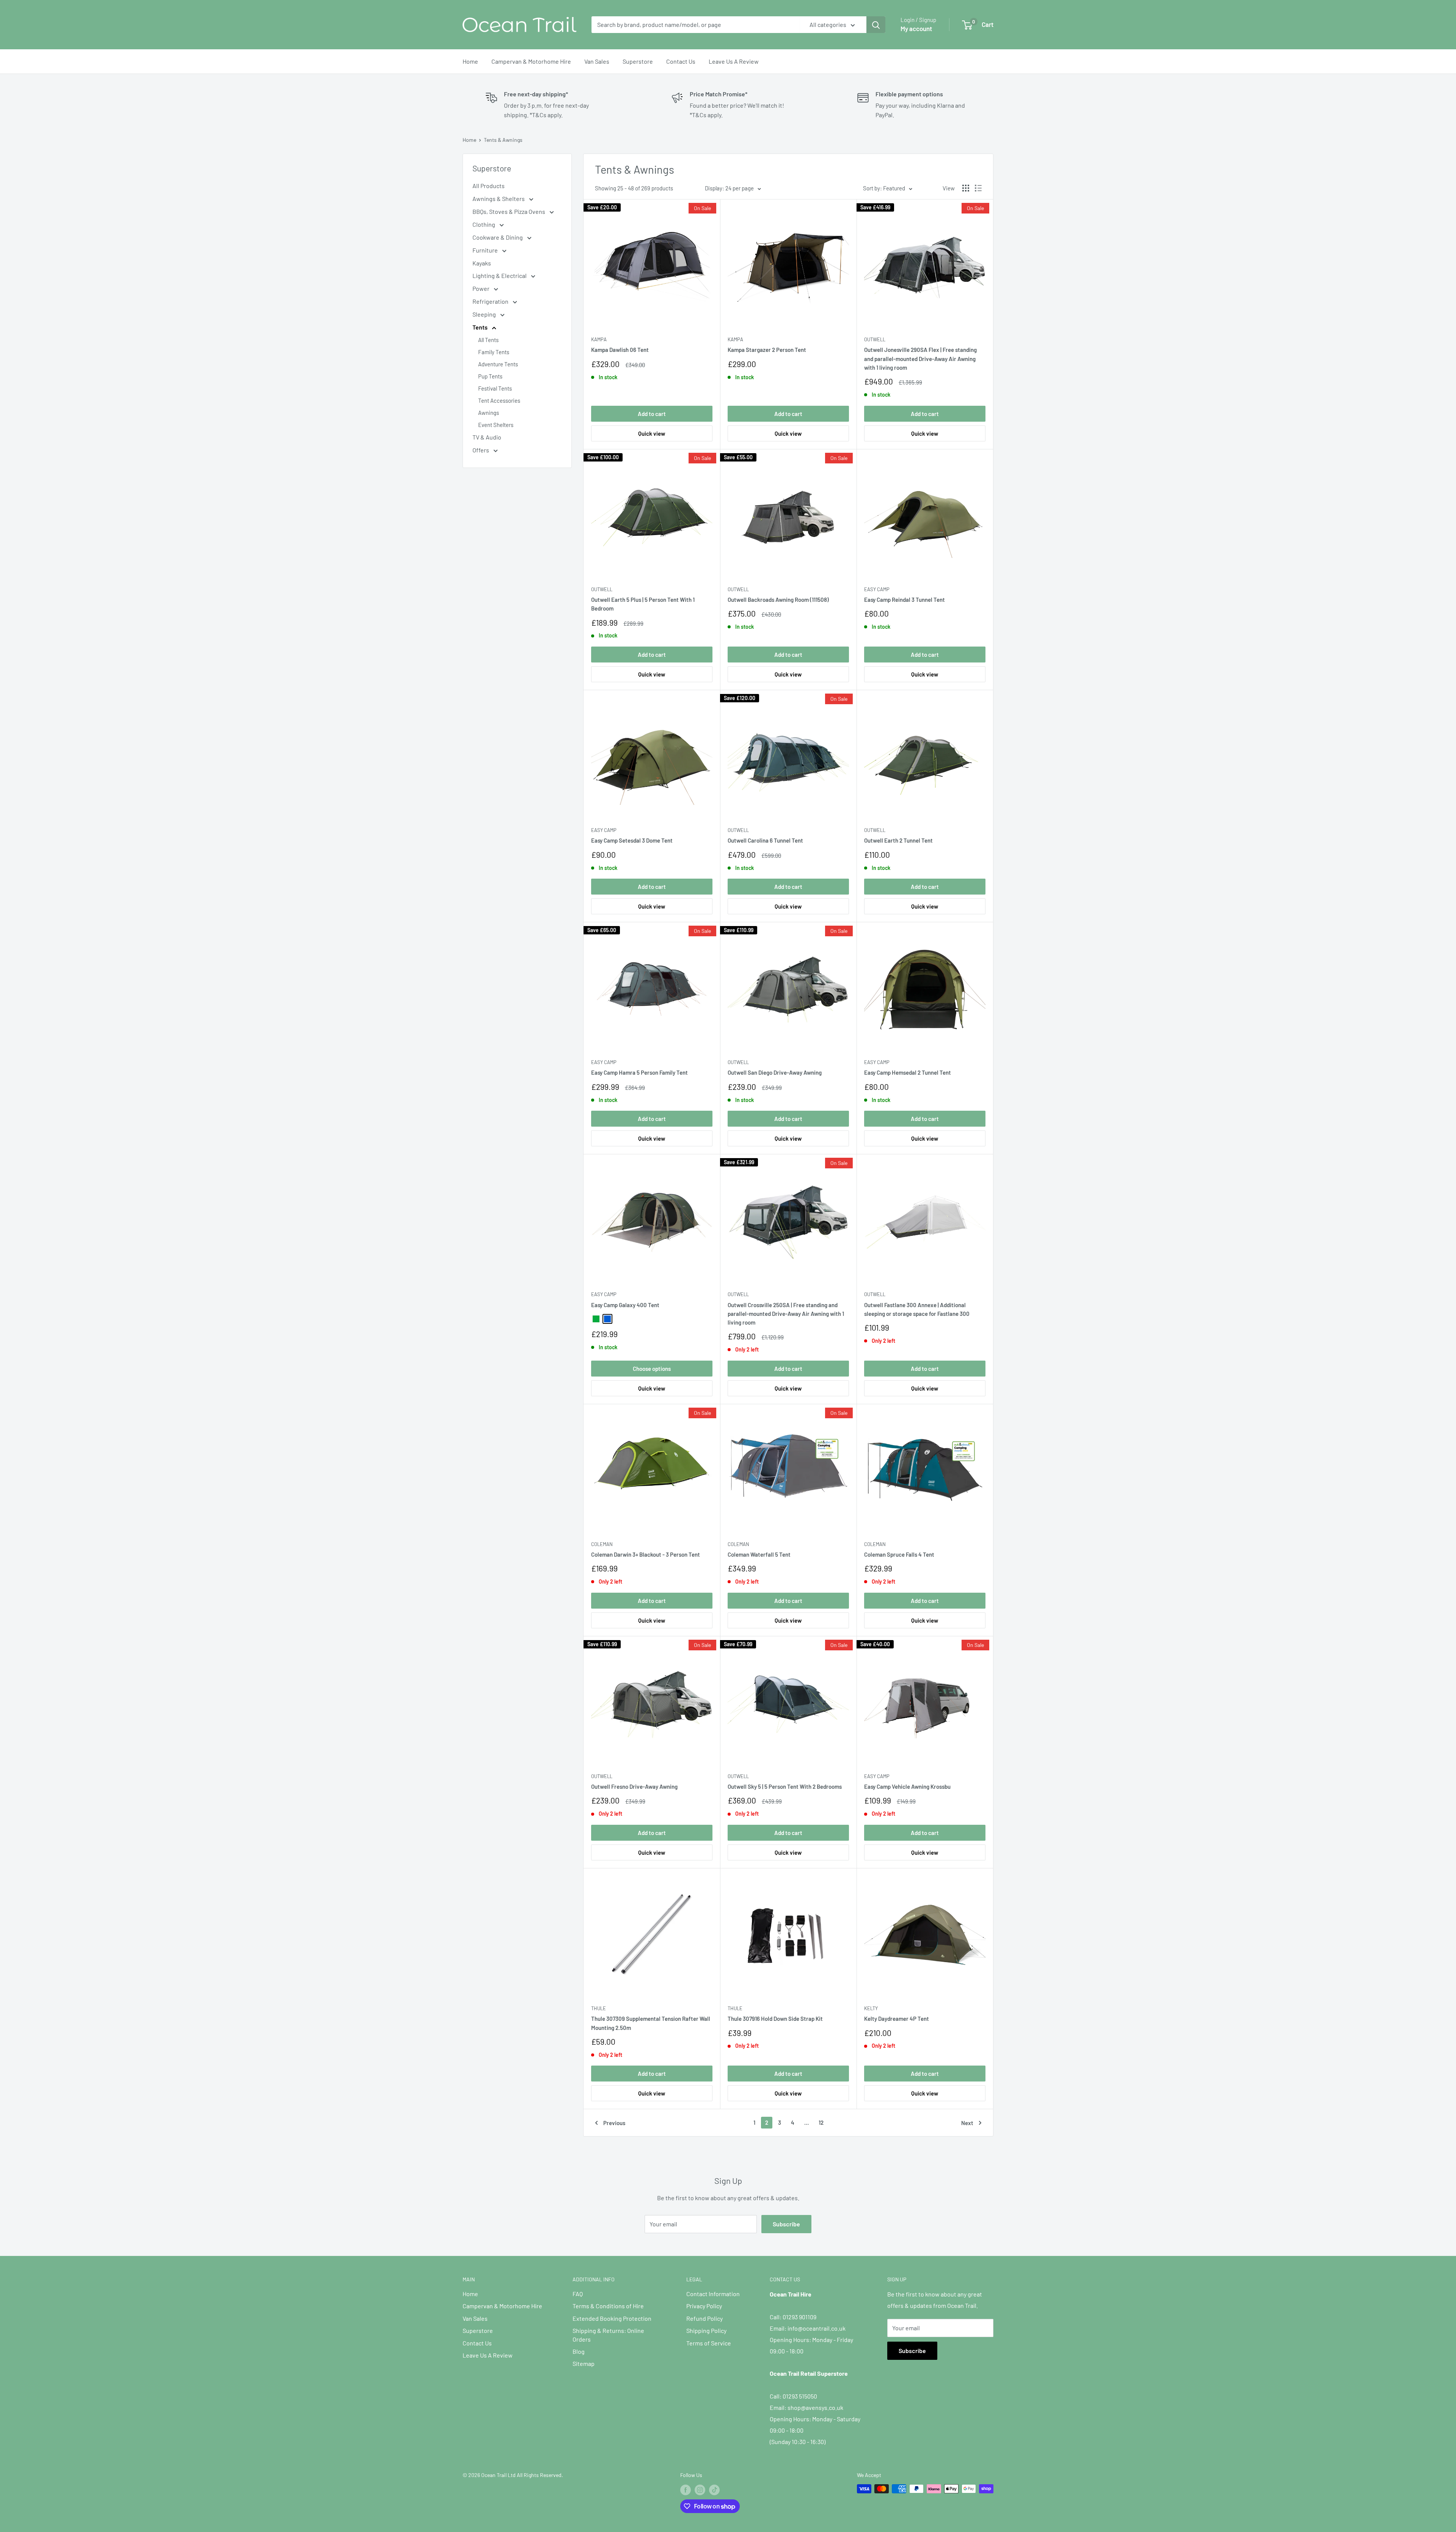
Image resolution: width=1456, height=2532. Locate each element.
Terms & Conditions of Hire (608, 2306)
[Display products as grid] (966, 188)
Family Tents (494, 352)
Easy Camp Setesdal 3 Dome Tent (632, 840)
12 (821, 2122)
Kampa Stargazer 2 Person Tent (767, 350)
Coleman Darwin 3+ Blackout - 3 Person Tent (646, 1554)
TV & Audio (487, 437)
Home (470, 61)
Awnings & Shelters (499, 199)
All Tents (488, 340)
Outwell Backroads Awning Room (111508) (778, 600)
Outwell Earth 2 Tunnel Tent (898, 840)
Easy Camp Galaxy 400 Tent (625, 1305)
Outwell (875, 339)
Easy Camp (877, 589)
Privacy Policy (704, 2306)
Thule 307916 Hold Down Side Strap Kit (775, 2019)
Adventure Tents (498, 364)
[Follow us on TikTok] (714, 2490)
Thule (599, 2008)
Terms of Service (709, 2343)
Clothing (484, 224)
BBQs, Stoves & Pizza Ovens (509, 211)
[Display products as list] (978, 188)
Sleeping (485, 314)
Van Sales (597, 61)
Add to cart (652, 414)
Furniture (486, 250)
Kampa (599, 339)
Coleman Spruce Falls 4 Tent (899, 1554)
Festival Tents (495, 388)
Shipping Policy (706, 2330)
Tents (481, 327)
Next (967, 2123)
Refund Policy (704, 2318)
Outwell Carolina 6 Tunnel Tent (765, 840)
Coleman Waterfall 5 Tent (759, 1554)
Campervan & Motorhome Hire (531, 61)
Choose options (652, 1369)
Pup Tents (490, 376)
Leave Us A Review (734, 61)
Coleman (602, 1544)
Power (482, 288)
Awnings (489, 413)
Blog (579, 2351)
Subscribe (786, 2224)
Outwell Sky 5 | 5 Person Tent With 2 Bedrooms (785, 1786)
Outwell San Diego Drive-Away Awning (775, 1072)
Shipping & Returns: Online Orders (608, 2335)
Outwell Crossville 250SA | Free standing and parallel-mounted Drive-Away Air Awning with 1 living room (786, 1314)
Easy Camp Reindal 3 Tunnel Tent (905, 600)
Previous (614, 2123)
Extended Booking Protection (612, 2318)
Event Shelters (496, 425)
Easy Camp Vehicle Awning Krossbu (907, 1786)
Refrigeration (491, 301)
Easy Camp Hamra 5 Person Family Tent (639, 1072)
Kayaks (482, 263)
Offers (481, 450)
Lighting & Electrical (500, 275)
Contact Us (681, 61)
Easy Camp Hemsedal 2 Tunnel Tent (908, 1072)
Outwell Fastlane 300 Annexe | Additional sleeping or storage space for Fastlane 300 (917, 1309)
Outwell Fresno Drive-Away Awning (634, 1786)
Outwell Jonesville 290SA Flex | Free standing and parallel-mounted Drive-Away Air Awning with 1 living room (920, 359)
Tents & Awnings (503, 140)
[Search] (876, 25)
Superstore (638, 61)
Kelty (871, 2008)
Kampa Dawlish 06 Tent (620, 350)
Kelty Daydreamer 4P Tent (897, 2019)
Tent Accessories (499, 400)
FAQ (578, 2294)
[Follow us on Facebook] (686, 2490)
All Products (489, 186)
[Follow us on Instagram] (700, 2490)
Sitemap (584, 2363)
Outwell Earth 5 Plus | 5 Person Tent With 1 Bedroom (643, 604)
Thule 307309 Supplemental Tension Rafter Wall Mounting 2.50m (651, 2023)
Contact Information (713, 2294)
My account (916, 28)
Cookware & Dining (498, 237)
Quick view (652, 433)
